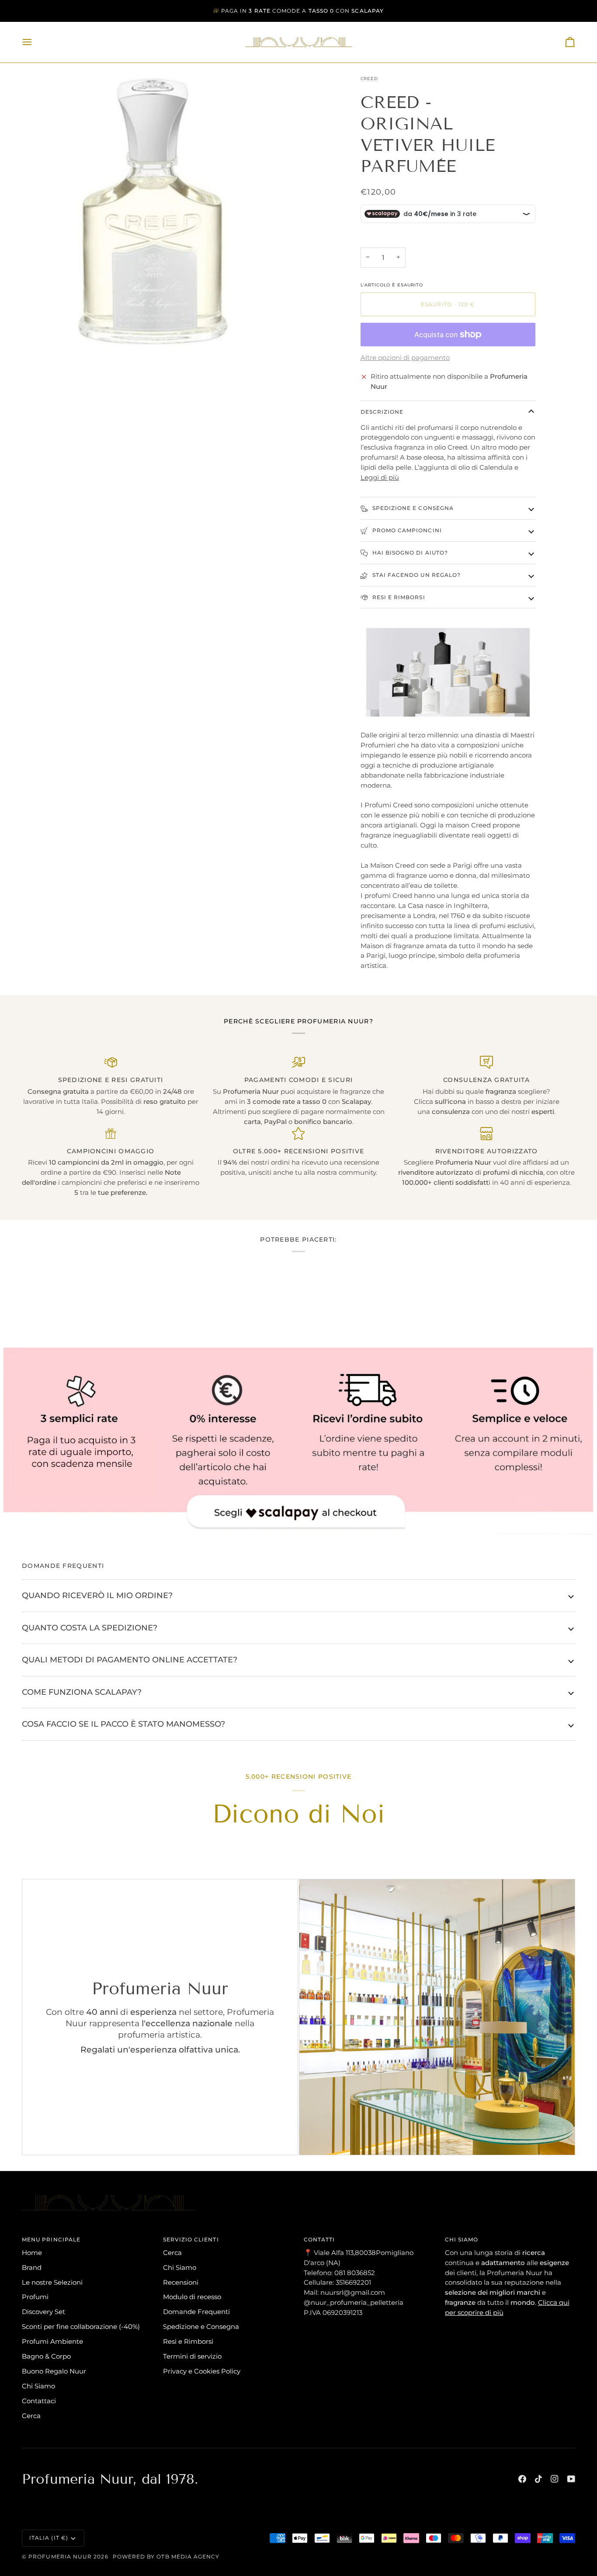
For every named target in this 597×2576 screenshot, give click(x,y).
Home (32, 2253)
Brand (32, 2267)
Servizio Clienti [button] (191, 2239)
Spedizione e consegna (412, 508)
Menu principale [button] (51, 2239)
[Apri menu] (35, 42)
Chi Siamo (38, 2386)
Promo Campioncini (406, 530)
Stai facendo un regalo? (416, 575)
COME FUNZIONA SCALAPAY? (82, 1692)
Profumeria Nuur (60, 2557)
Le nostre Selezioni (52, 2282)
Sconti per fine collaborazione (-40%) (81, 2326)
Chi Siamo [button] (462, 2239)
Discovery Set (43, 2312)
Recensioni (181, 2282)
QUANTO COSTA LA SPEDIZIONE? (90, 1628)
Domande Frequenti (196, 2312)
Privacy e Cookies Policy (202, 2371)
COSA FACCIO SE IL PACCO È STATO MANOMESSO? (123, 1724)
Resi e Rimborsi (398, 597)
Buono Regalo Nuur (54, 2371)
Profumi (35, 2297)
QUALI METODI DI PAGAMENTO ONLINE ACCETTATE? (130, 1660)
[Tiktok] (538, 2479)
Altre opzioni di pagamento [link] (405, 358)
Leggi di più (380, 477)
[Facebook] (522, 2479)
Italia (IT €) (49, 2538)
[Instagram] (555, 2479)
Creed (369, 79)
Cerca (31, 2416)
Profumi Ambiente (52, 2341)
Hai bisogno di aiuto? (410, 553)
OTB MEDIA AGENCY (188, 2557)
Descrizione (382, 412)
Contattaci (39, 2401)
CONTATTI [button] (319, 2239)
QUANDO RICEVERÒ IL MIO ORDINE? (97, 1595)
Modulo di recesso (192, 2297)
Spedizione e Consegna (201, 2326)
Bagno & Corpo (46, 2356)
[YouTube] (571, 2479)
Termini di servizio (192, 2356)
